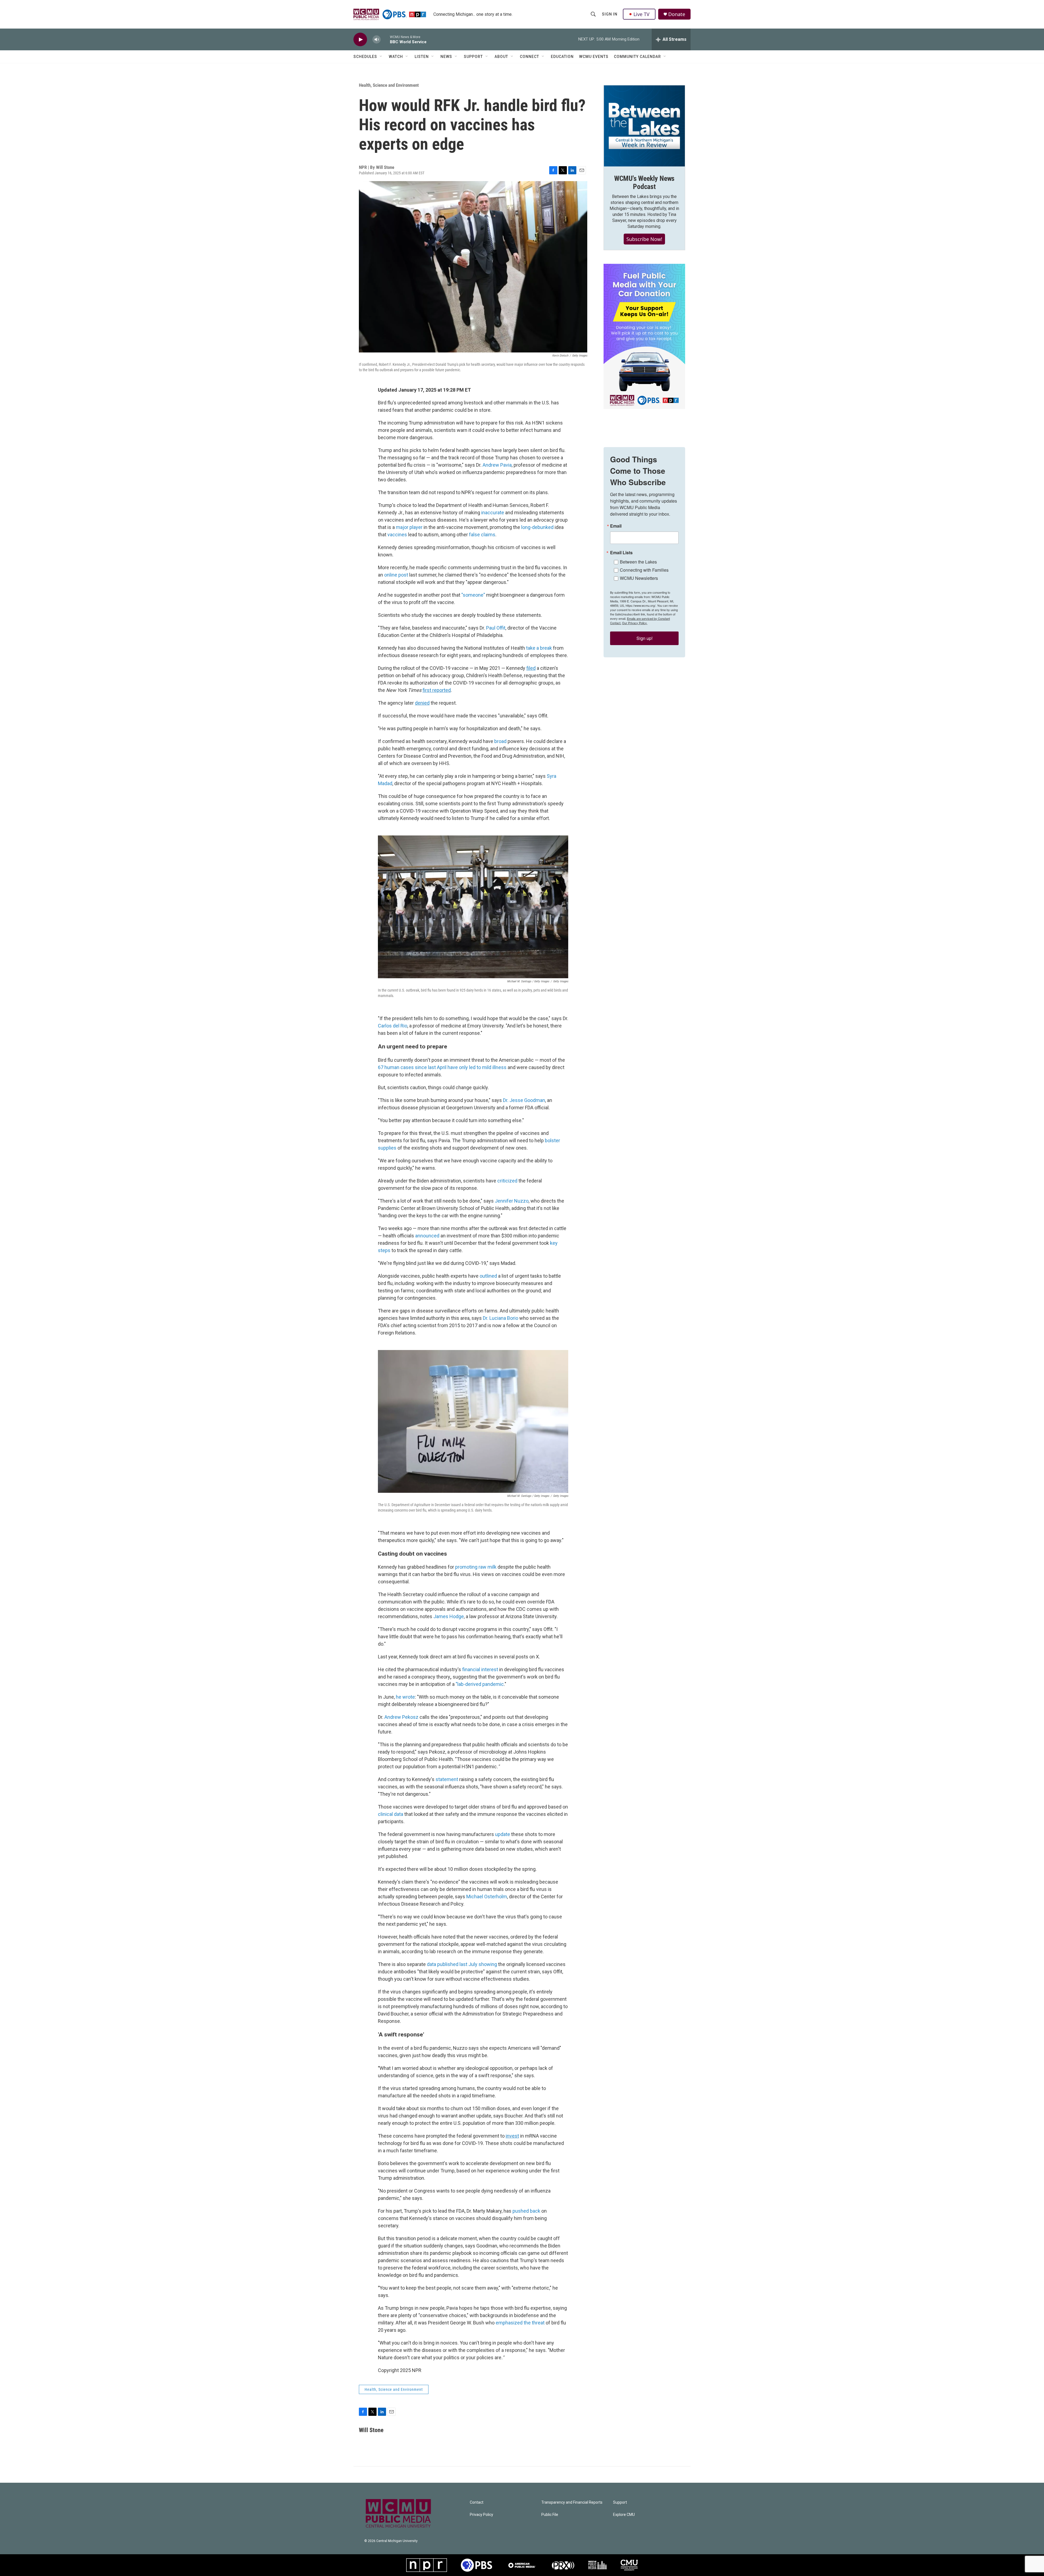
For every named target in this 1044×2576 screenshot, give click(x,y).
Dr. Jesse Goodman (524, 1100)
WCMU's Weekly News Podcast (644, 182)
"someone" (473, 595)
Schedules (365, 57)
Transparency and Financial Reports (572, 2502)
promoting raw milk (476, 1567)
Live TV (641, 14)
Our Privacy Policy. (635, 623)
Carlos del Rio (393, 1026)
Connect (529, 57)
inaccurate (493, 513)
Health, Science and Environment (389, 85)
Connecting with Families (644, 570)
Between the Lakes (638, 562)
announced (427, 1236)
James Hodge (449, 1616)
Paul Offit (496, 628)
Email (616, 526)
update (503, 1834)
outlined (488, 1276)
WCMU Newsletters (639, 578)
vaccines (397, 535)
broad (500, 741)
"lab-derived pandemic (480, 1684)
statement (447, 1779)
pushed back (526, 2211)
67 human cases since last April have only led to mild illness (442, 1067)
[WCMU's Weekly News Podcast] (644, 126)
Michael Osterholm (487, 1897)
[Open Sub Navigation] (381, 57)
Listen (422, 57)
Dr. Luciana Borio (501, 1318)
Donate (677, 14)
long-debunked (537, 527)
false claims (482, 535)
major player (409, 527)
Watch (396, 57)
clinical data (391, 1814)
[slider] (385, 39)
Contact (477, 2502)
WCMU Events (594, 57)
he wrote (405, 1697)
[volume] (377, 40)
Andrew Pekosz (401, 1717)
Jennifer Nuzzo (512, 1201)
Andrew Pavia (497, 465)
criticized (507, 1181)
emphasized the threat (520, 2323)
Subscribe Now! (644, 239)
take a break (539, 648)
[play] (360, 40)
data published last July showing (462, 1964)
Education (562, 57)
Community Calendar (637, 57)
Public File (550, 2515)
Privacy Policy (481, 2515)
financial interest (480, 1669)
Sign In (610, 14)
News (446, 57)
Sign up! (644, 638)
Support (473, 57)
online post (396, 575)
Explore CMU (624, 2515)
